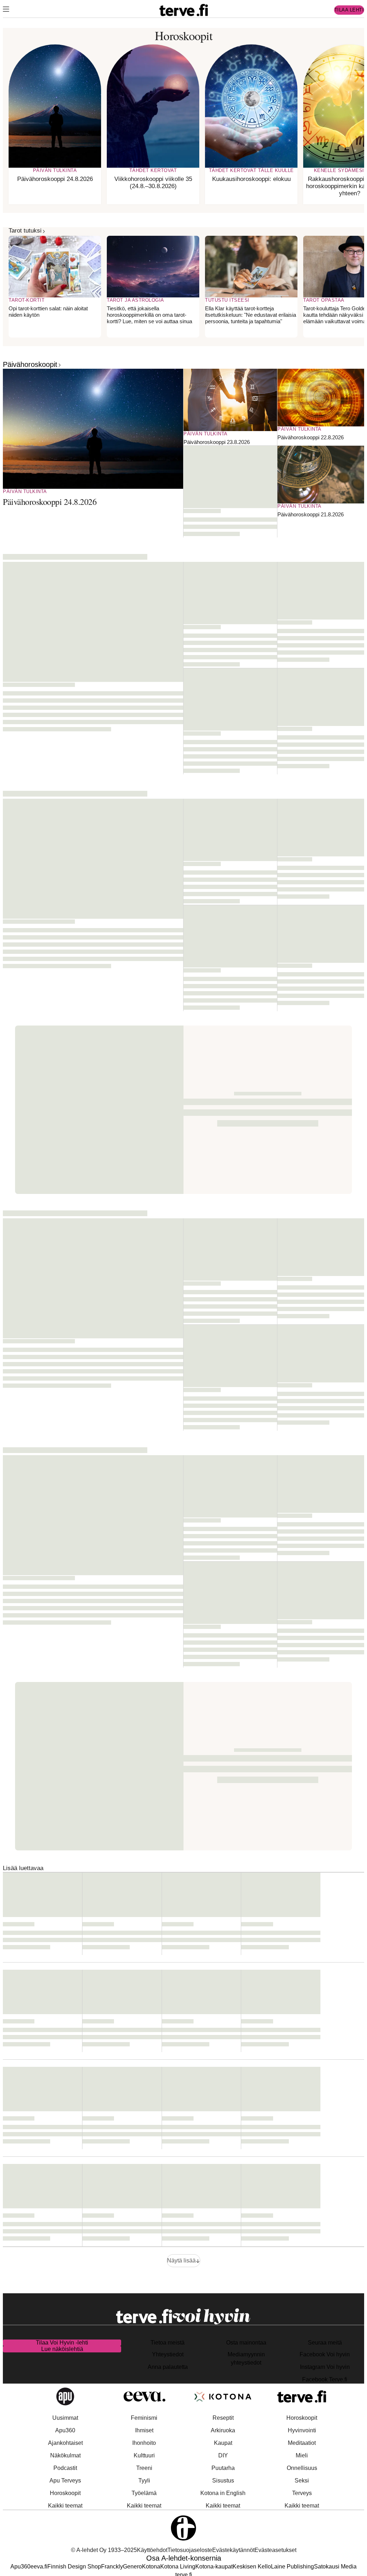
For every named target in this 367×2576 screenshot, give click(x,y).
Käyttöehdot (152, 2550)
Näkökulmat (65, 2455)
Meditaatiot (302, 2443)
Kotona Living (178, 2567)
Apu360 (65, 2430)
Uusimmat (65, 2418)
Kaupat (223, 2443)
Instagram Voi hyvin (325, 2367)
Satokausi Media (335, 2567)
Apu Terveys (65, 2481)
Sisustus (223, 2481)
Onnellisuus (302, 2468)
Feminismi (144, 2418)
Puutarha (223, 2468)
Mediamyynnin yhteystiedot (246, 2358)
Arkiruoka (223, 2430)
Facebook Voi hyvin (325, 2354)
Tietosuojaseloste (190, 2550)
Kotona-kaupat (214, 2567)
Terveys (302, 2493)
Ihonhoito (144, 2443)
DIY (223, 2455)
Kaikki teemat (65, 2506)
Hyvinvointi (302, 2430)
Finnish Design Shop (74, 2567)
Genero (132, 2567)
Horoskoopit (65, 2493)
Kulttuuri (144, 2455)
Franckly (112, 2567)
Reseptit (223, 2418)
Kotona (151, 2567)
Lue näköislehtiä (62, 2349)
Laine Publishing (292, 2567)
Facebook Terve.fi (325, 2379)
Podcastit (65, 2468)
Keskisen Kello (252, 2567)
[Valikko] (6, 10)
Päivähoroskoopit (30, 364)
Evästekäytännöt (233, 2550)
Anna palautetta (168, 2367)
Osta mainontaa (246, 2343)
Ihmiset (144, 2430)
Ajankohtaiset (65, 2443)
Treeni (144, 2468)
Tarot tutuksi (25, 231)
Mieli (302, 2455)
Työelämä (144, 2493)
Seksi (302, 2481)
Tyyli (144, 2481)
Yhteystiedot (168, 2354)
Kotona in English (223, 2493)
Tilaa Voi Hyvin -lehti (62, 2343)
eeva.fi (39, 2567)
